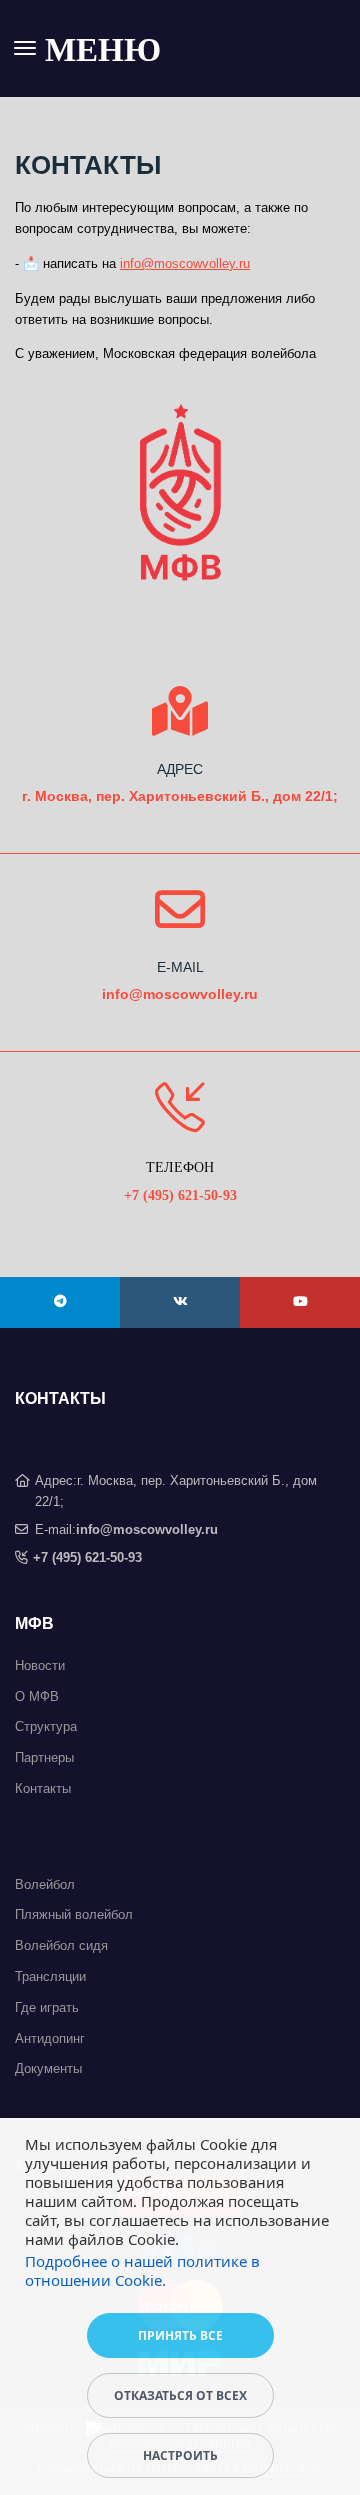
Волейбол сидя (61, 1945)
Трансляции (50, 1976)
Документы (48, 2068)
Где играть (47, 2007)
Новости (40, 1665)
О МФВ (37, 1696)
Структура (46, 1726)
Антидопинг (50, 2038)
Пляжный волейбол (74, 1914)
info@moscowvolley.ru (185, 263)
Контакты (43, 1788)
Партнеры (44, 1757)
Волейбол (45, 1884)
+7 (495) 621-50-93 (87, 1557)
